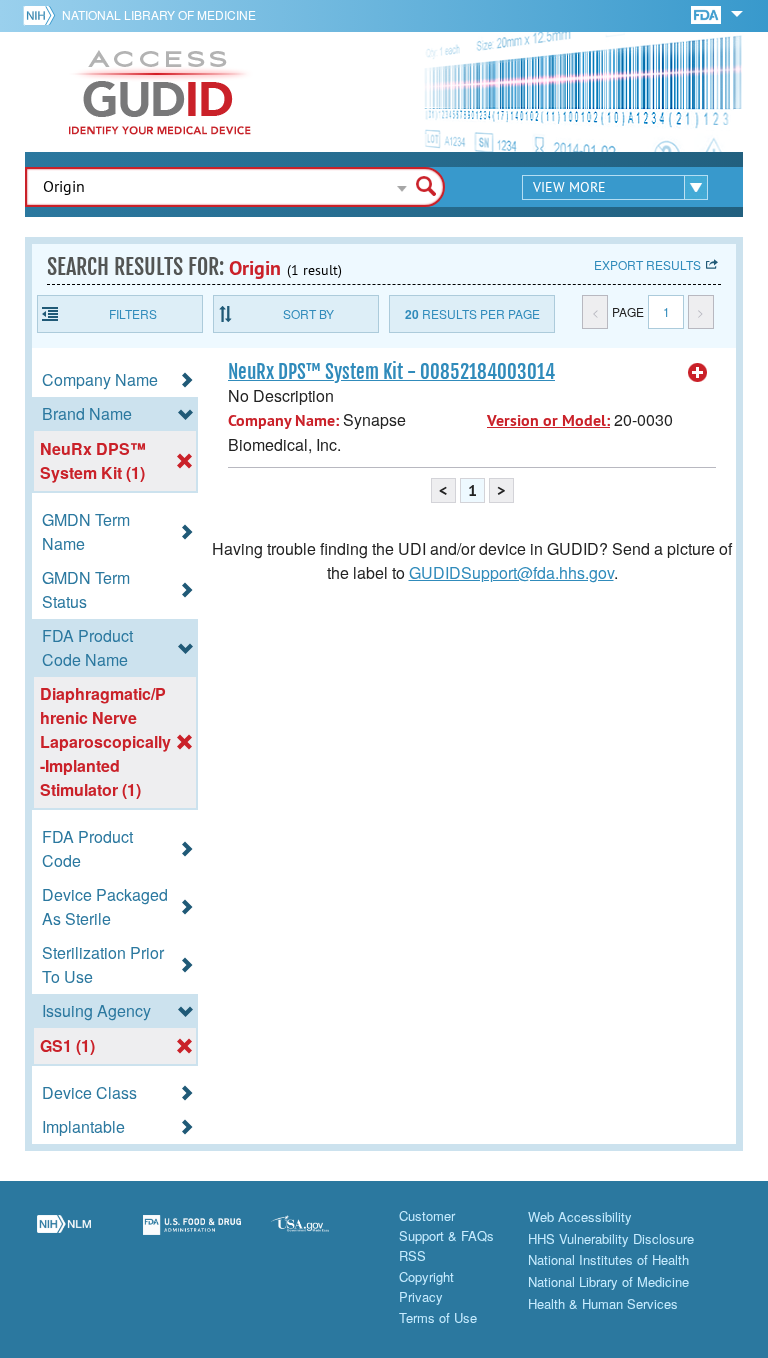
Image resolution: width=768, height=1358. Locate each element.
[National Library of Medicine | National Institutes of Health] (64, 1237)
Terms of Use (438, 1317)
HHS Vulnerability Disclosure (611, 1238)
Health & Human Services (603, 1303)
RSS (412, 1255)
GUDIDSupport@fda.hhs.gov (511, 572)
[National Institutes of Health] (42, 15)
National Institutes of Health (608, 1259)
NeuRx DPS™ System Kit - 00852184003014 (391, 372)
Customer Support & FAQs (446, 1225)
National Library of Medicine (159, 14)
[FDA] (707, 13)
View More (569, 187)
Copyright (426, 1276)
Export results (647, 264)
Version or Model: (548, 420)
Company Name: (283, 420)
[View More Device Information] (698, 373)
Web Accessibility (580, 1216)
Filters (133, 313)
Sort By (308, 313)
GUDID (160, 92)
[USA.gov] (320, 1237)
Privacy (421, 1296)
